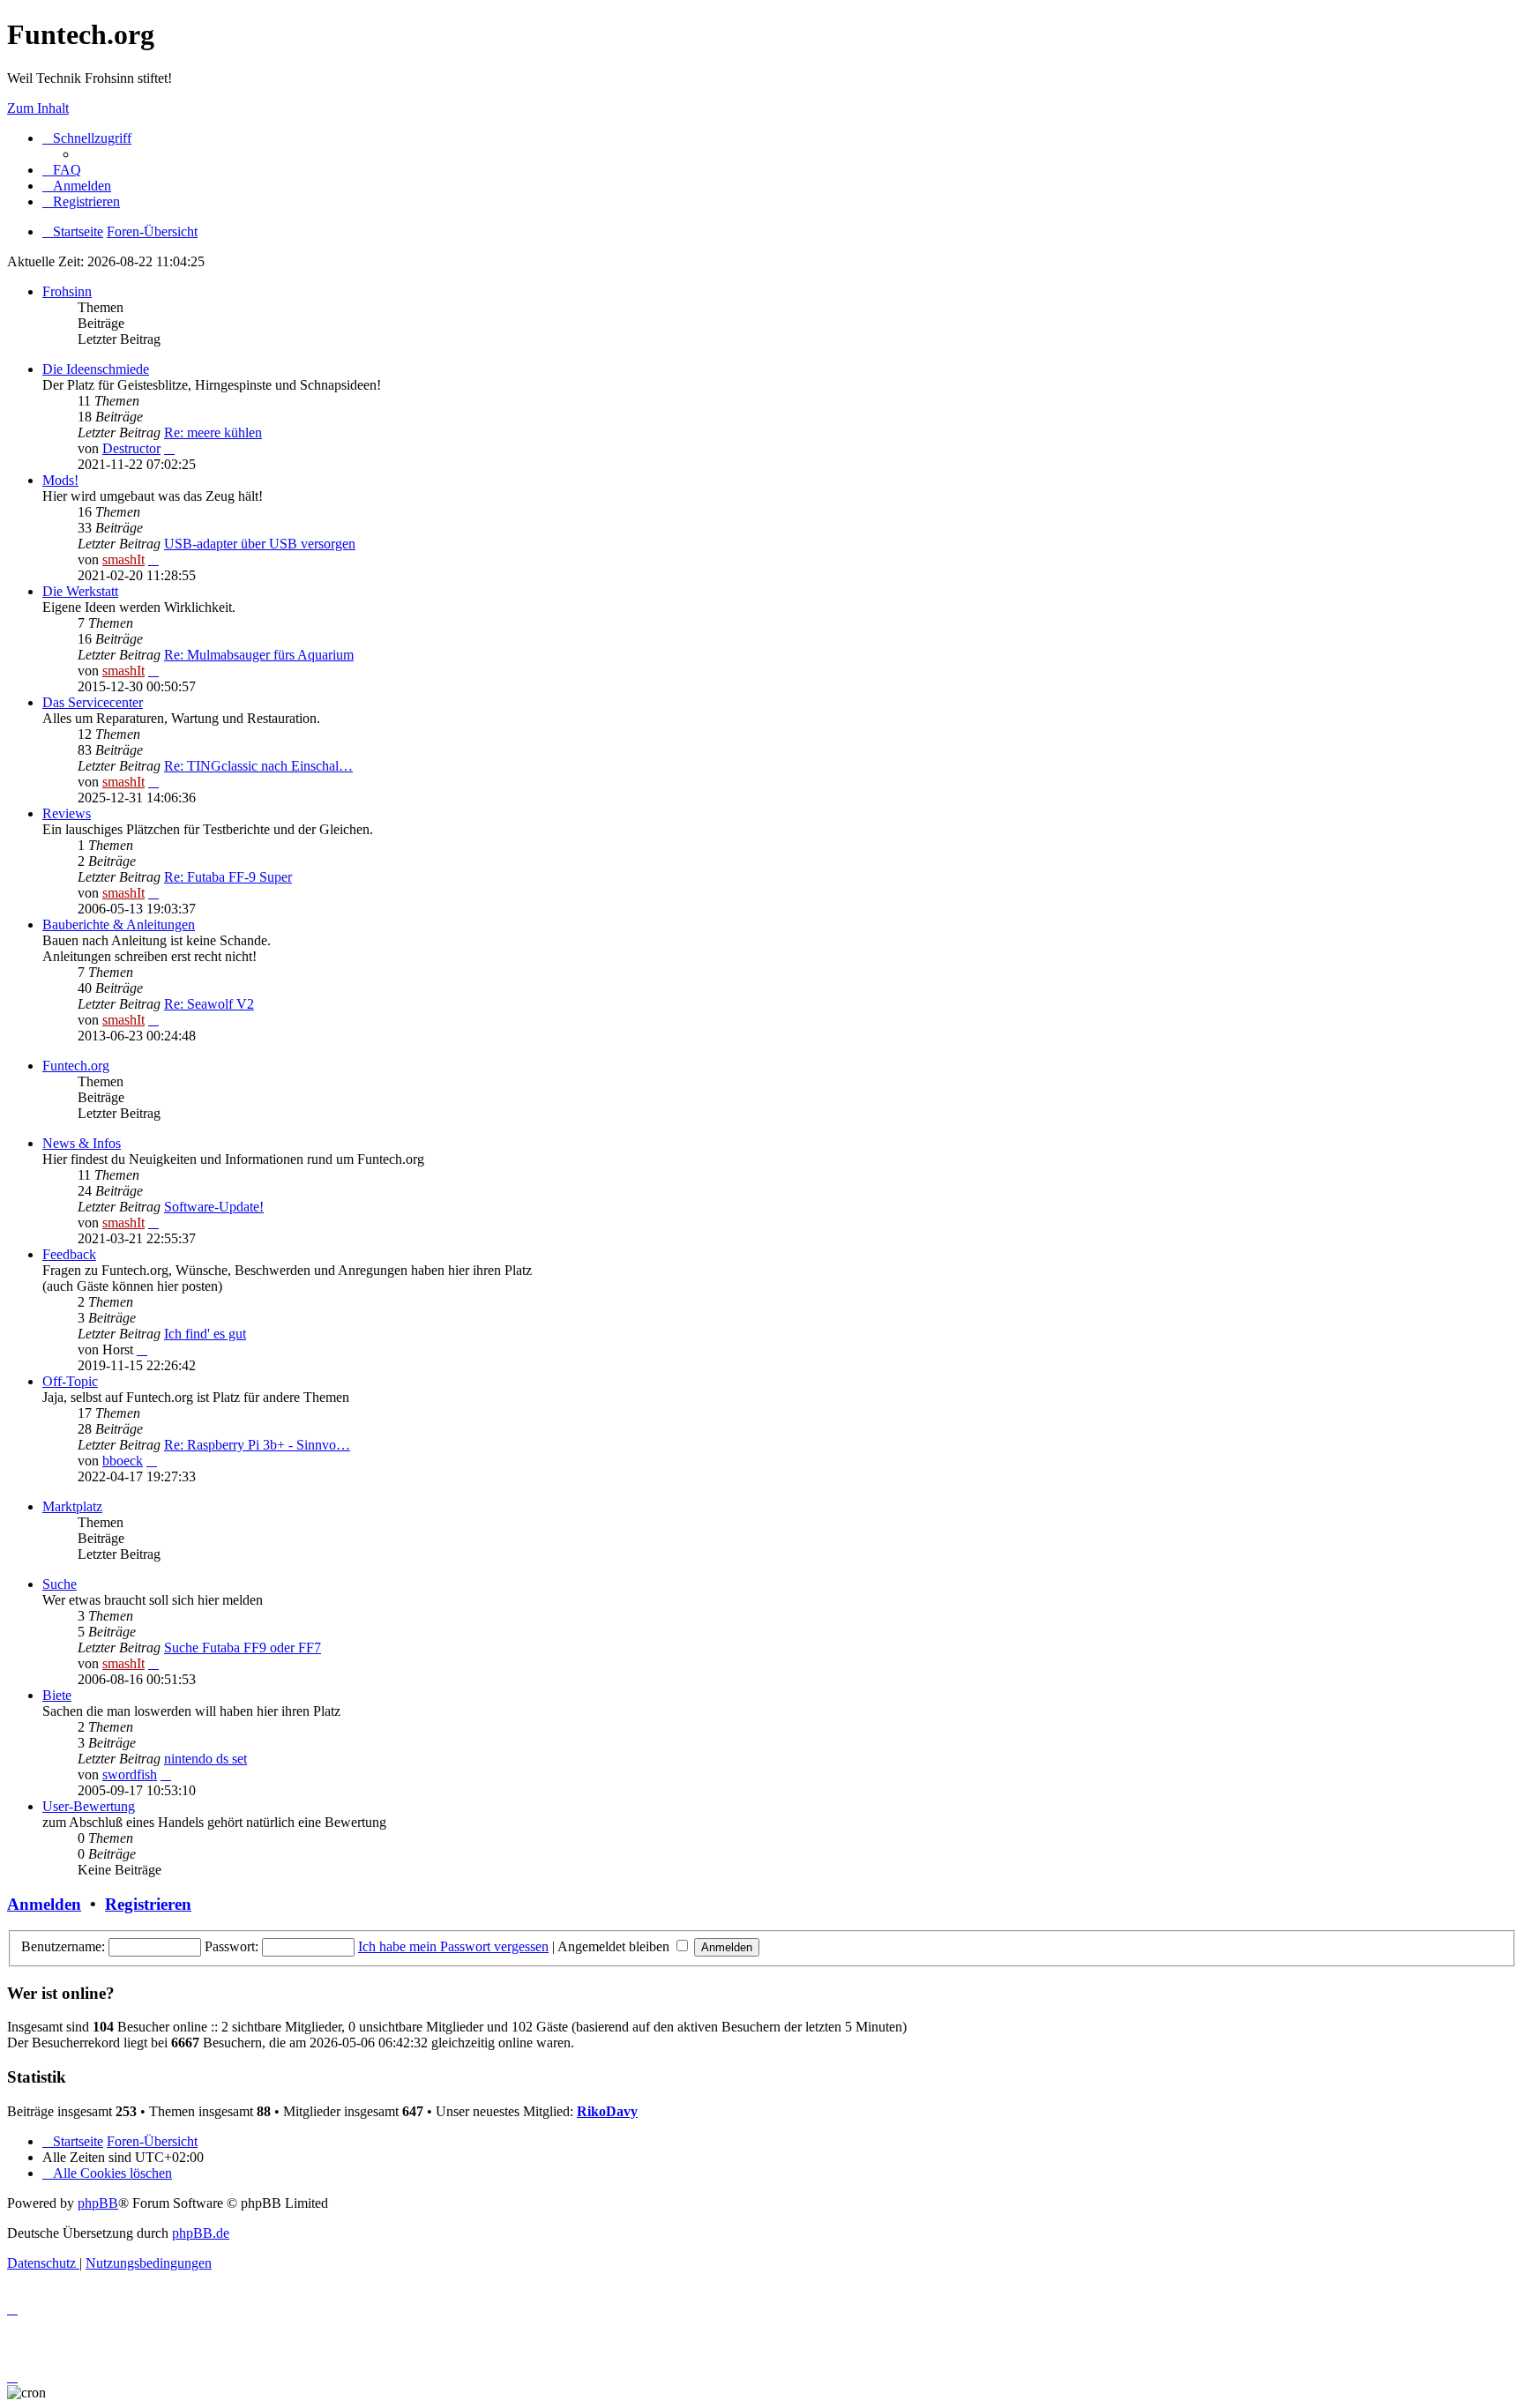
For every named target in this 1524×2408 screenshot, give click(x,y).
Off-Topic (70, 1381)
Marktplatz (72, 1506)
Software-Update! (214, 1207)
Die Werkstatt (80, 591)
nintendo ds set (205, 1759)
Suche (60, 1584)
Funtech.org (76, 1066)
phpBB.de (201, 2233)
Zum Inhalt (38, 108)
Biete (57, 1695)
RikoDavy (607, 2111)
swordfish (130, 1774)
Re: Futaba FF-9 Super (228, 877)
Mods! (60, 480)
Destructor (131, 448)
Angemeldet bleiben (615, 1946)
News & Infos (82, 1143)
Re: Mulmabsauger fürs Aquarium (259, 655)
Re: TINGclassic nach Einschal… (258, 766)
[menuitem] (62, 170)
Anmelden (44, 1904)
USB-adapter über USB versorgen (260, 544)
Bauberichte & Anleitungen (119, 924)
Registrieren (148, 1904)
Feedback (69, 1254)
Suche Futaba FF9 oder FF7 (243, 1648)
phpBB (98, 2203)
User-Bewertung (89, 1806)
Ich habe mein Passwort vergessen (453, 1946)
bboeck (123, 1461)
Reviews (67, 813)
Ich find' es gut (205, 1334)
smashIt (123, 559)
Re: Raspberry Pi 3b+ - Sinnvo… (257, 1445)
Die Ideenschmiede (96, 369)
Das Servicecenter (93, 702)
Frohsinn (67, 291)
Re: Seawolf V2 (209, 1004)
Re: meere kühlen (213, 432)
